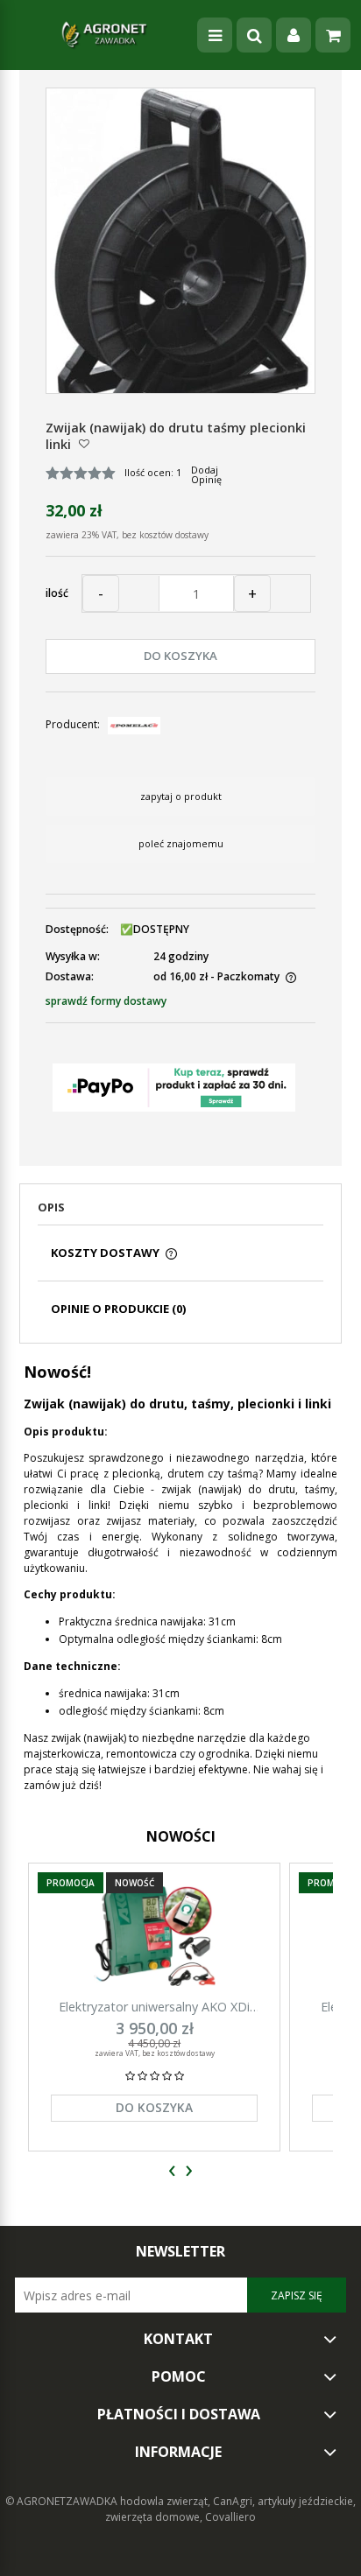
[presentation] (172, 2171)
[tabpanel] (180, 1577)
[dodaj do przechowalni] (84, 443)
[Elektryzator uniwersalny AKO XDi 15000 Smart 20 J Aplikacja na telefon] (154, 1936)
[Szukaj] (254, 35)
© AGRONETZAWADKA (63, 2501)
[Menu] (215, 35)
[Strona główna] (104, 35)
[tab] (180, 1212)
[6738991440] (181, 262)
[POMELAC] (134, 724)
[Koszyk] (333, 35)
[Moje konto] (294, 35)
